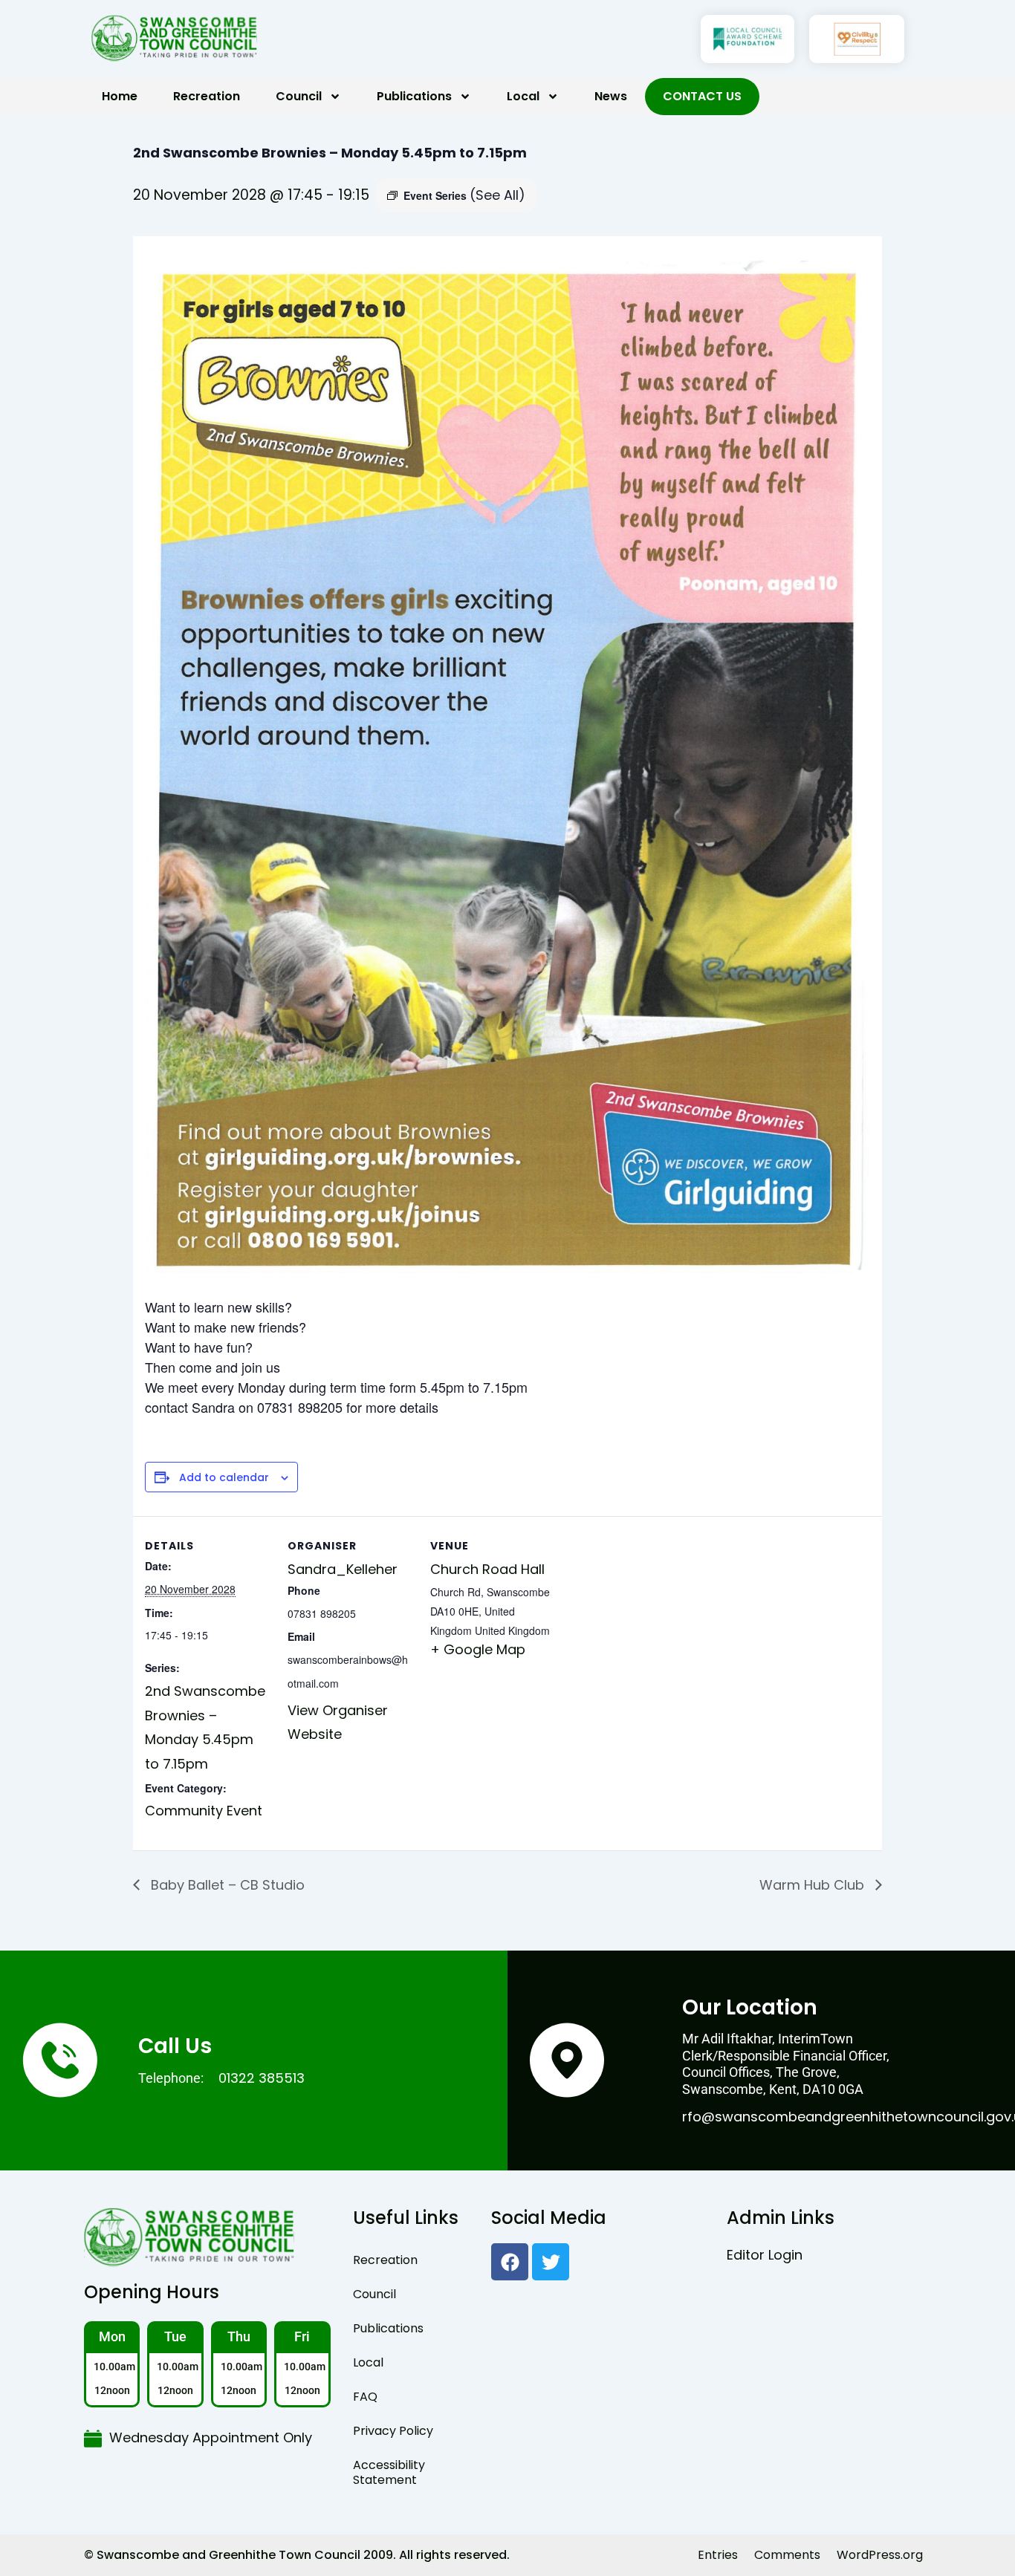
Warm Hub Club (814, 1885)
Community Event (204, 1811)
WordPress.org (880, 2555)
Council (299, 96)
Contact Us (702, 96)
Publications (414, 96)
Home (120, 96)
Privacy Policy (393, 2431)
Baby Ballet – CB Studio (226, 1885)
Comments (787, 2555)
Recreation (207, 96)
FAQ (365, 2397)
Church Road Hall (487, 1569)
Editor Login (765, 2255)
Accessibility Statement (389, 2472)
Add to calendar (224, 1478)
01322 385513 (262, 2078)
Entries (718, 2555)
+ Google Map (478, 1649)
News (611, 96)
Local (523, 96)
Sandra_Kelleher (343, 1569)
